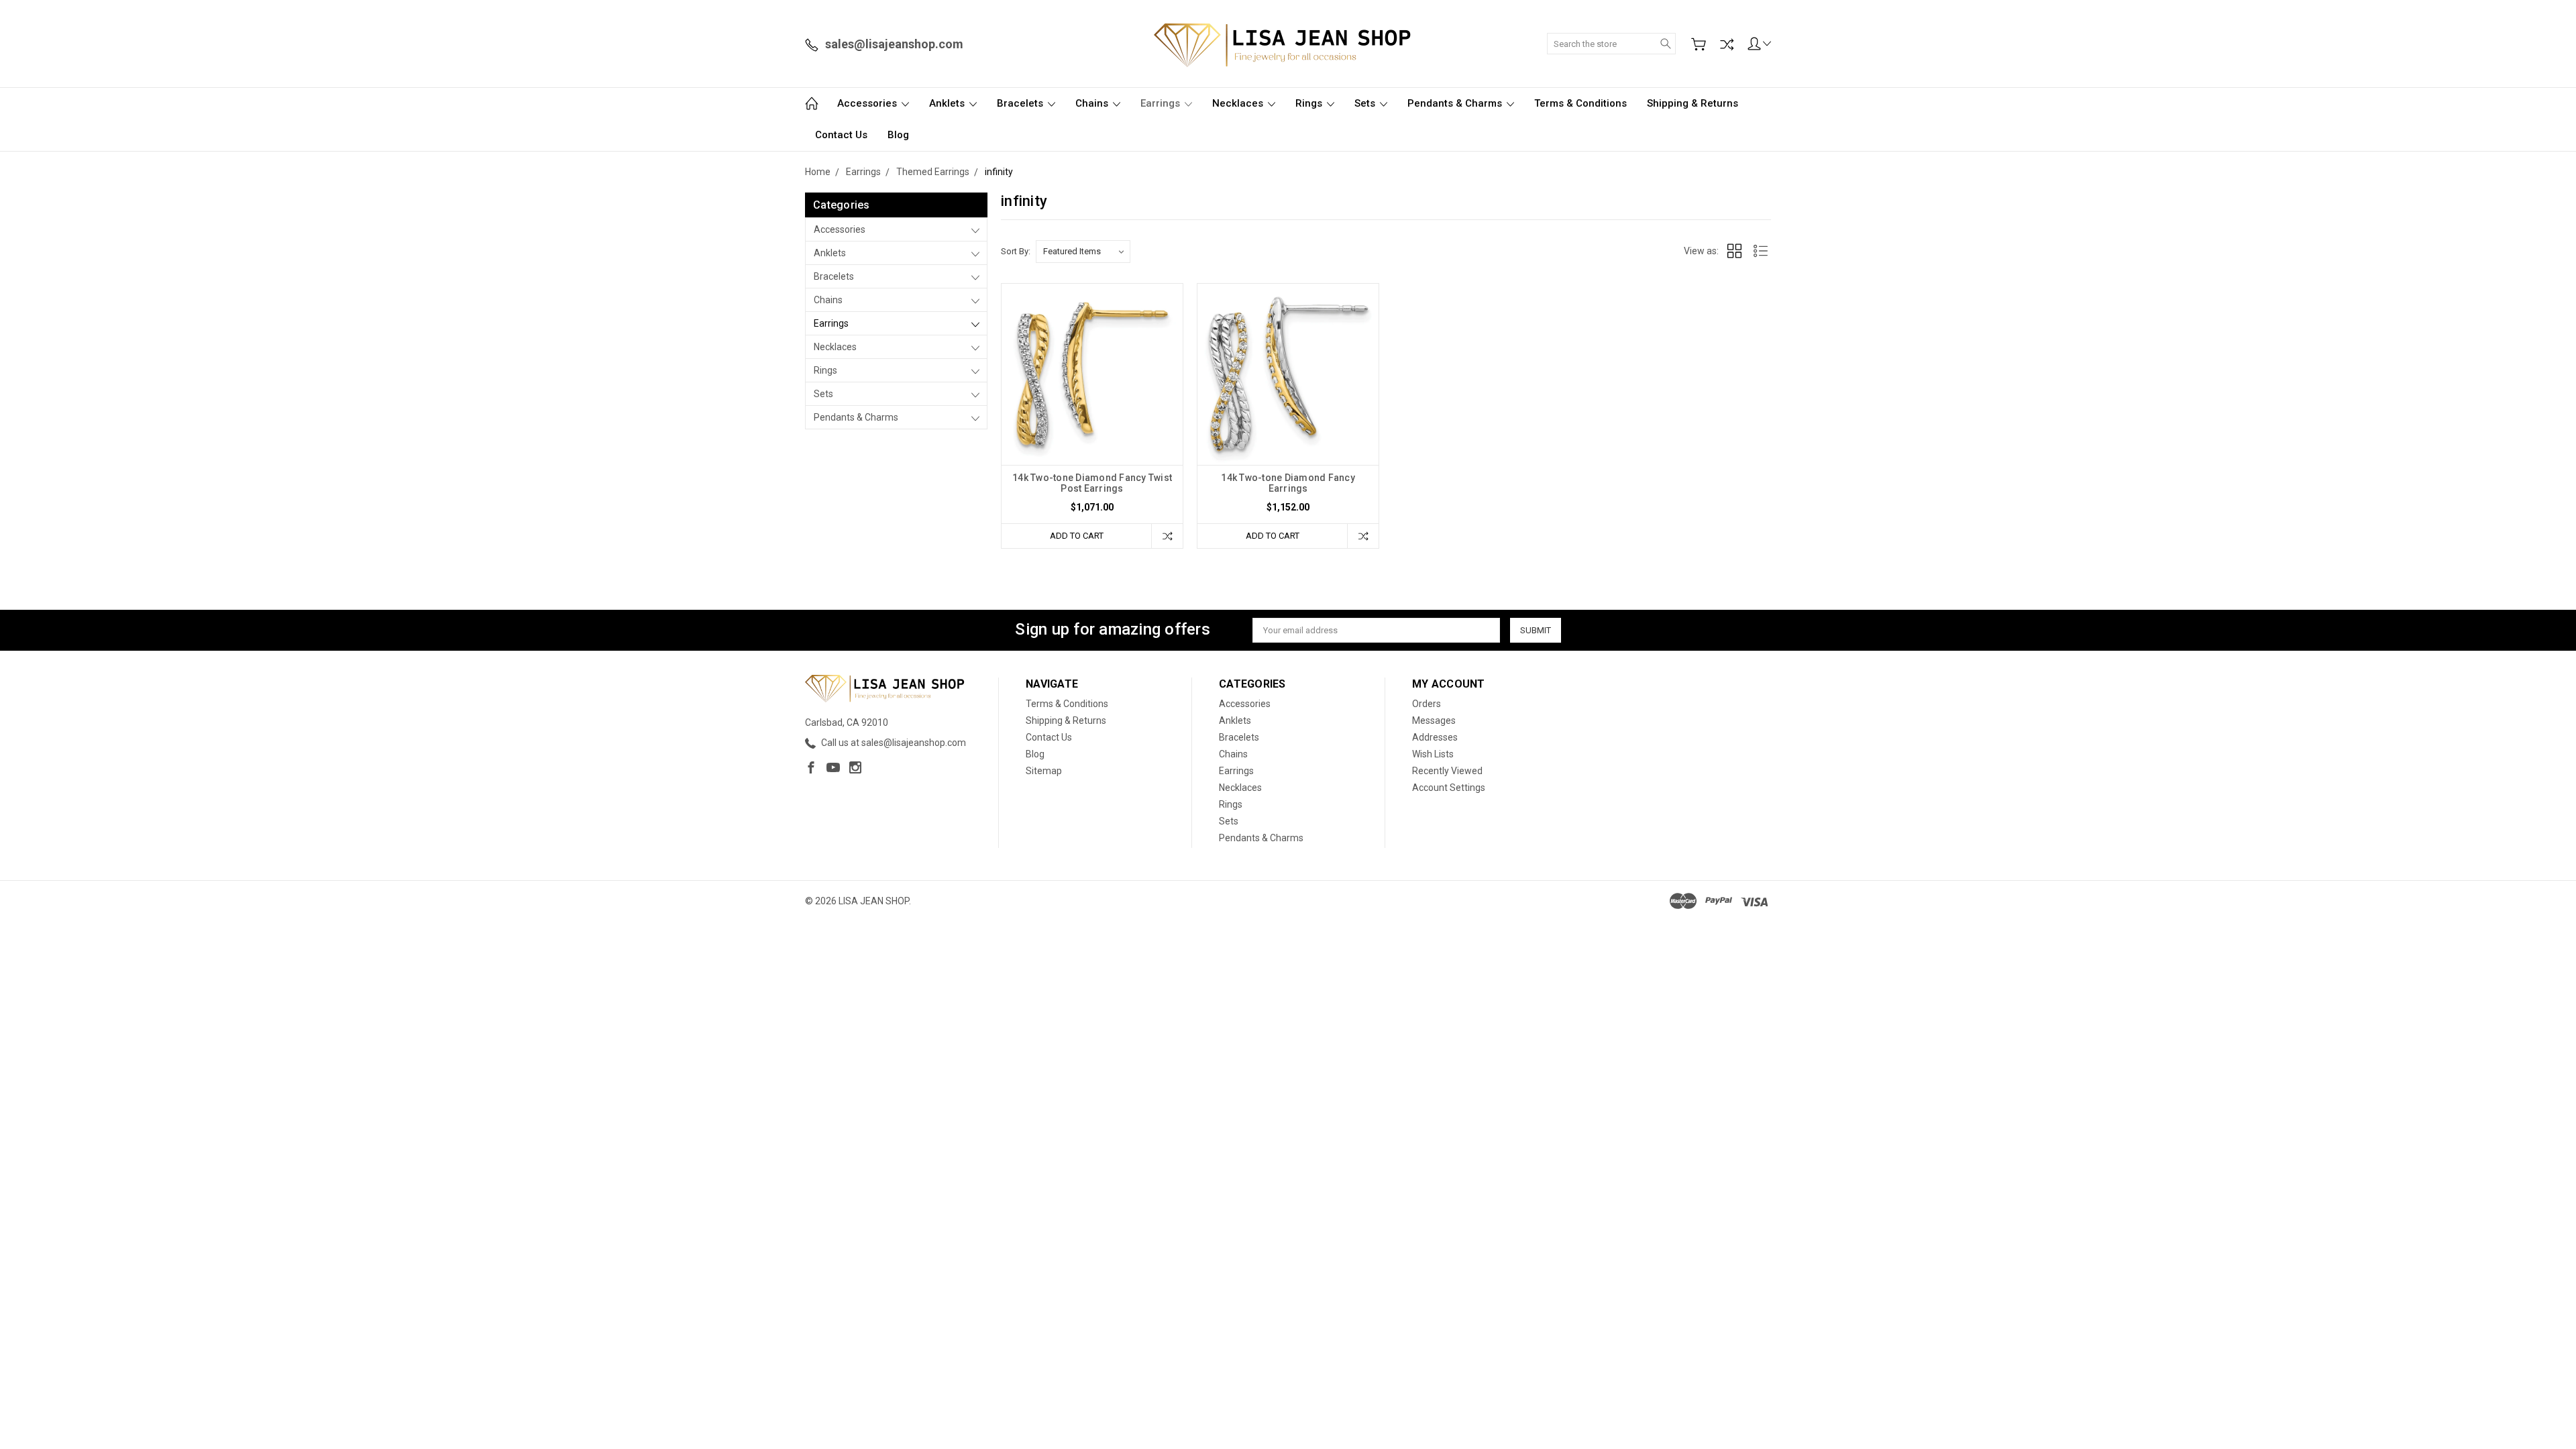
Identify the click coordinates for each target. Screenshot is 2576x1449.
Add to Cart (1077, 536)
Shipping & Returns (1693, 103)
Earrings (1162, 103)
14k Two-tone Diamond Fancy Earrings (1288, 483)
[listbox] (1083, 252)
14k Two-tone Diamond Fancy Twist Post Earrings (1092, 483)
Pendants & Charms (1456, 103)
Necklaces (1239, 103)
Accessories (868, 103)
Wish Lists (1433, 754)
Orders (1427, 704)
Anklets (948, 103)
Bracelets (1021, 103)
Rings (1310, 103)
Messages (1434, 720)
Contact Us (841, 135)
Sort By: (1016, 251)
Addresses (1435, 737)
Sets (1366, 103)
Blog (898, 135)
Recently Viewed (1447, 771)
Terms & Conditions (1580, 103)
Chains (1093, 103)
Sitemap (1044, 771)
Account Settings (1449, 788)
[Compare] (1727, 44)
